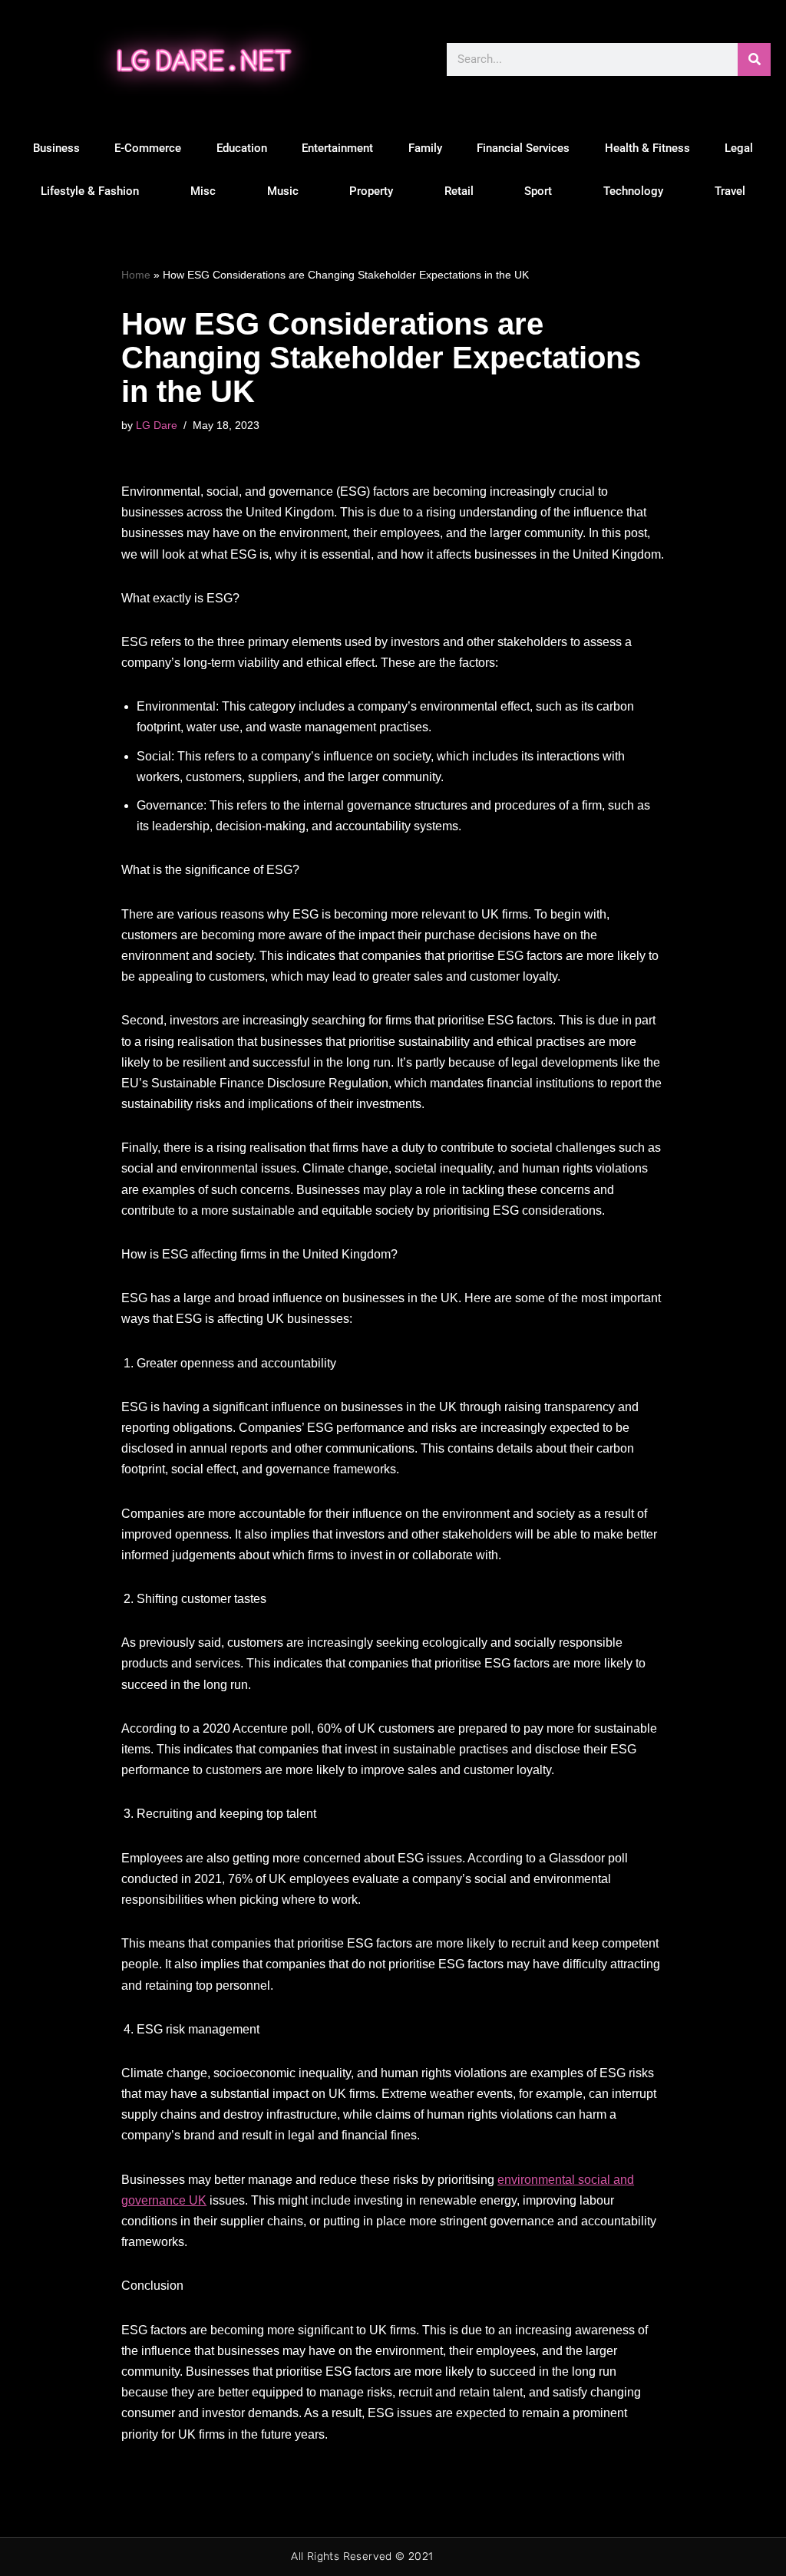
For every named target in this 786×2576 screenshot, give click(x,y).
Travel (730, 191)
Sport (538, 191)
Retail (459, 191)
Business (56, 148)
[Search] (754, 59)
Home (136, 275)
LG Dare (157, 425)
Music (283, 191)
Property (371, 191)
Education (242, 148)
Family (425, 148)
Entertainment (337, 148)
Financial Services (523, 148)
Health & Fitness (647, 148)
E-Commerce (148, 148)
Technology (633, 191)
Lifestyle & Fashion (90, 191)
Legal (739, 148)
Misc (203, 191)
